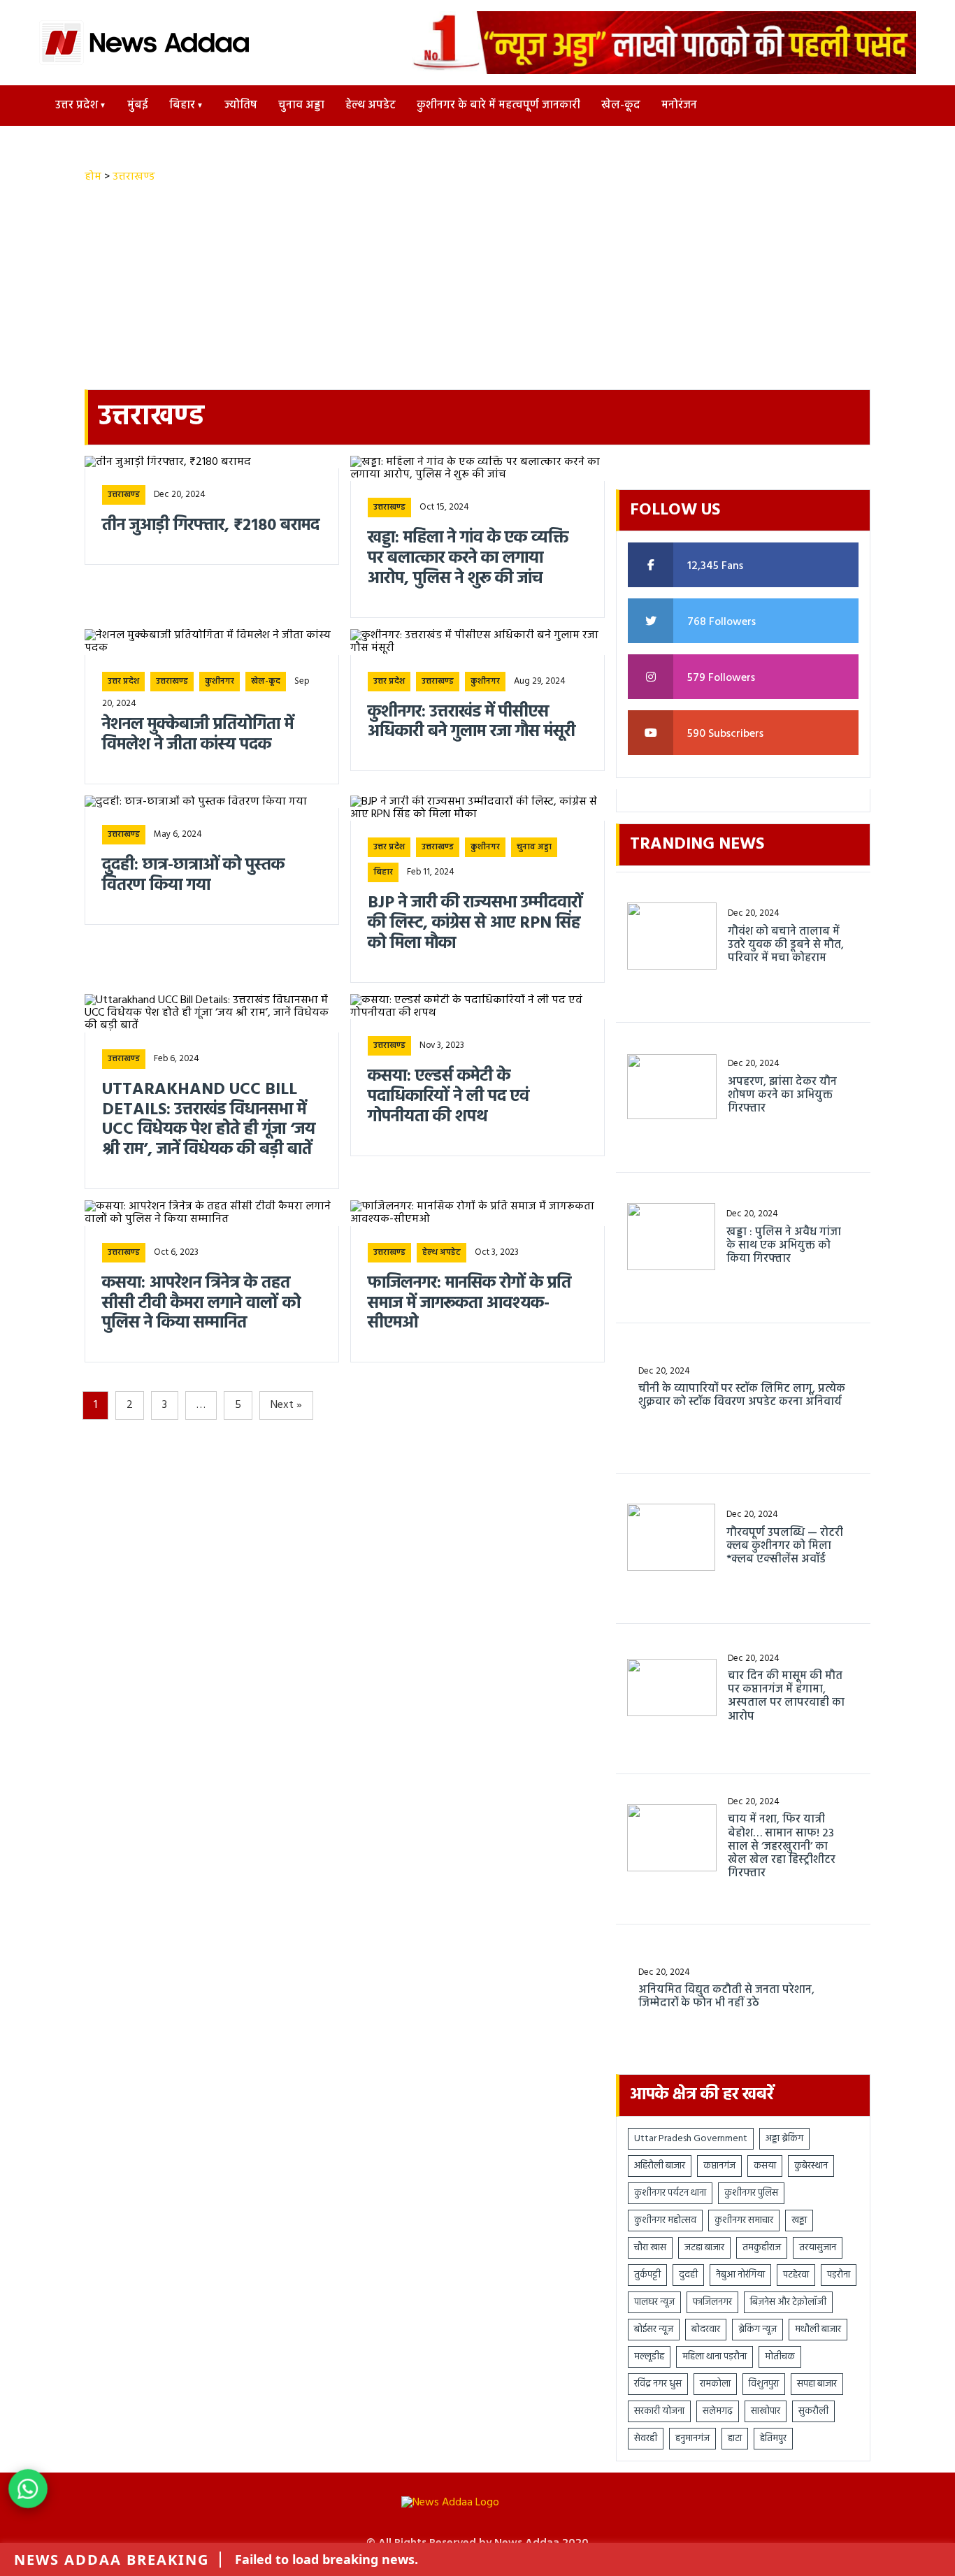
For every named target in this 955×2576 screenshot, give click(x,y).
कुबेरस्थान (811, 2166)
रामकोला (715, 2384)
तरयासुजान (818, 2248)
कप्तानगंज (719, 2166)
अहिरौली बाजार (660, 2166)
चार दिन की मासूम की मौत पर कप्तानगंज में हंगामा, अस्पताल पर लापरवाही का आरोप (786, 1697)
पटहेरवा (796, 2275)
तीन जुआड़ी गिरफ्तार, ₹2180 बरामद (211, 526)
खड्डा (799, 2221)
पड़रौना (839, 2275)
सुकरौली (813, 2411)
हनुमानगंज (692, 2439)
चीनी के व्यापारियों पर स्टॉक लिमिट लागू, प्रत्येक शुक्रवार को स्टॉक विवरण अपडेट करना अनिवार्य (742, 1396)
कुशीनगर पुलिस (751, 2193)
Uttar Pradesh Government (691, 2139)
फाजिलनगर (712, 2302)
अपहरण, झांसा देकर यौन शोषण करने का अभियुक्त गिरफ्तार (782, 1096)
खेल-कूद (621, 106)
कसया (765, 2166)
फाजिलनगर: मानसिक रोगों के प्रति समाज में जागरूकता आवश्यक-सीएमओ (469, 1304)
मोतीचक (780, 2357)
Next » (286, 1405)
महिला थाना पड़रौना (715, 2357)
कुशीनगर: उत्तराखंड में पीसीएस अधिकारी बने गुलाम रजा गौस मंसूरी (472, 723)
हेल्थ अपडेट (371, 106)
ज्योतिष (241, 106)
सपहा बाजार (817, 2384)
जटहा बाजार (704, 2248)
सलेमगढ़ (718, 2411)
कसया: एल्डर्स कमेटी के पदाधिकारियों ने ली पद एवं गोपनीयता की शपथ (451, 1097)
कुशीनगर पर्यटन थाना (670, 2193)
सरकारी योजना (659, 2411)
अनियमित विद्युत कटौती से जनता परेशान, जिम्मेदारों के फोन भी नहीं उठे (726, 1997)
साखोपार (766, 2411)
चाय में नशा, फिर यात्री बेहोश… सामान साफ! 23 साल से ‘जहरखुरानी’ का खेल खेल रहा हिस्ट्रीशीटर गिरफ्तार (782, 1847)
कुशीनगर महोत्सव (665, 2221)
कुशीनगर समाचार (744, 2221)
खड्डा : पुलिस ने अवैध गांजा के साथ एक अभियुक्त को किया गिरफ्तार (784, 1246)
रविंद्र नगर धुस (658, 2384)
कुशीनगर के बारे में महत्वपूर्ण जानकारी (498, 106)
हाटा (735, 2439)
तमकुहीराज (762, 2248)
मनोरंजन (679, 106)
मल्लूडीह (649, 2357)
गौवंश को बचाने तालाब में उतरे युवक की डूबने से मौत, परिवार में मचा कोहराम (786, 946)
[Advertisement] (477, 289)
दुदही (688, 2275)
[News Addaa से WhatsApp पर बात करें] (28, 2489)
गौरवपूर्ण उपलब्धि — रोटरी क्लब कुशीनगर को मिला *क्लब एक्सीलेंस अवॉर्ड (785, 1547)
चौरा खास (650, 2248)
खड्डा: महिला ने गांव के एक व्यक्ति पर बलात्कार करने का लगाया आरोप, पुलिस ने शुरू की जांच (468, 559)
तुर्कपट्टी (647, 2275)
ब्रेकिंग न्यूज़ (757, 2330)
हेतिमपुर (773, 2439)
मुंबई (138, 106)
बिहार (182, 106)
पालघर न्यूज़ (654, 2302)
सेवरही (646, 2439)
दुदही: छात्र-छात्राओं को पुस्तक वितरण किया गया (193, 876)
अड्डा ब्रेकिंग (784, 2139)
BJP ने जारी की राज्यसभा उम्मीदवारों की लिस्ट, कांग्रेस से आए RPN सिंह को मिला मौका (475, 923)
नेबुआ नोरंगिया (740, 2275)
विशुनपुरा (764, 2384)
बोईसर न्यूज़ (654, 2330)
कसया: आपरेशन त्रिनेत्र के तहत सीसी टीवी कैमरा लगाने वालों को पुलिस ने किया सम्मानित (201, 1304)
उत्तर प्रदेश (77, 106)
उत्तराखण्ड (134, 177)
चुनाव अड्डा (301, 106)
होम (93, 177)
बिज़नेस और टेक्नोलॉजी (788, 2302)
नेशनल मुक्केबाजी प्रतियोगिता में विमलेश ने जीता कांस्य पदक (198, 735)
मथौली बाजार (818, 2330)
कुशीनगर (220, 682)
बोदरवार (706, 2330)
